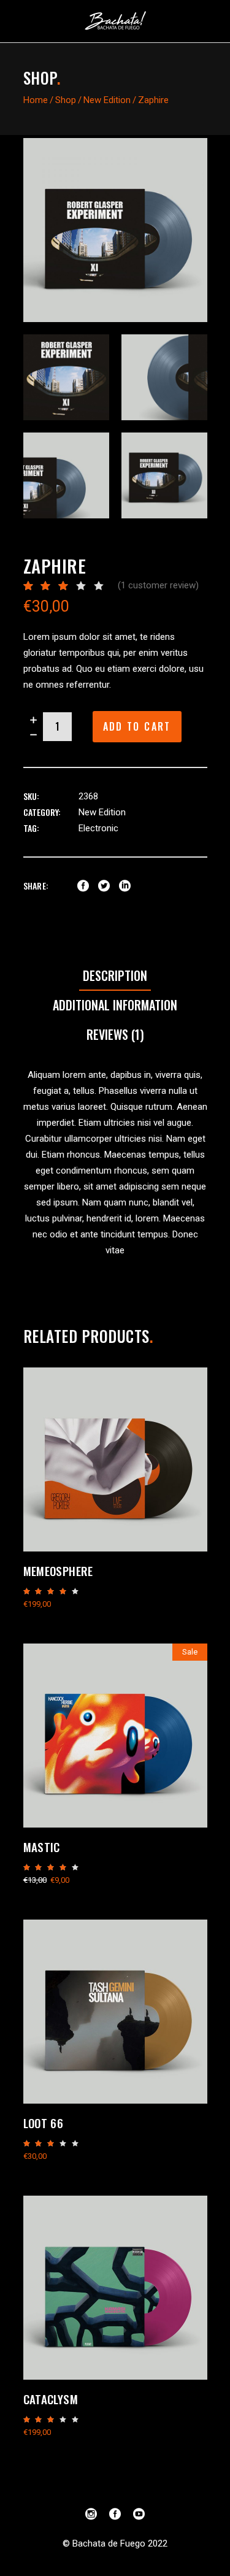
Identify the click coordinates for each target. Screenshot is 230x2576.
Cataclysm (51, 2399)
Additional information (115, 1005)
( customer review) (158, 585)
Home (36, 100)
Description (115, 975)
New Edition (107, 100)
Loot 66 (44, 2123)
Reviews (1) (115, 1034)
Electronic (98, 828)
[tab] (115, 976)
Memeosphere (58, 1571)
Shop (66, 100)
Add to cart (137, 726)
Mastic (42, 1847)
